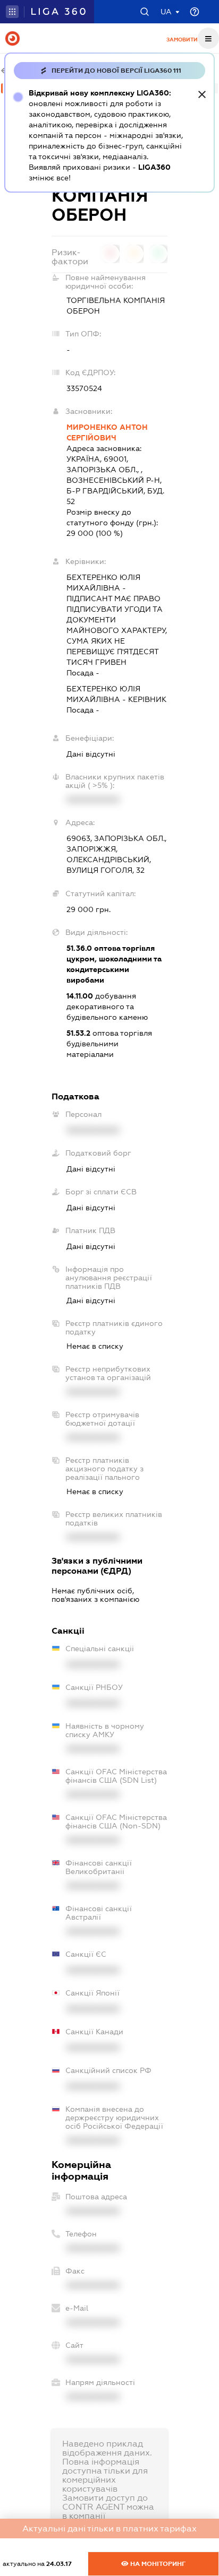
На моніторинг (157, 2564)
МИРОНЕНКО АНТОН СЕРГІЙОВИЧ (107, 432)
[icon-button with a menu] (208, 38)
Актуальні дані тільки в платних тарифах (109, 2529)
